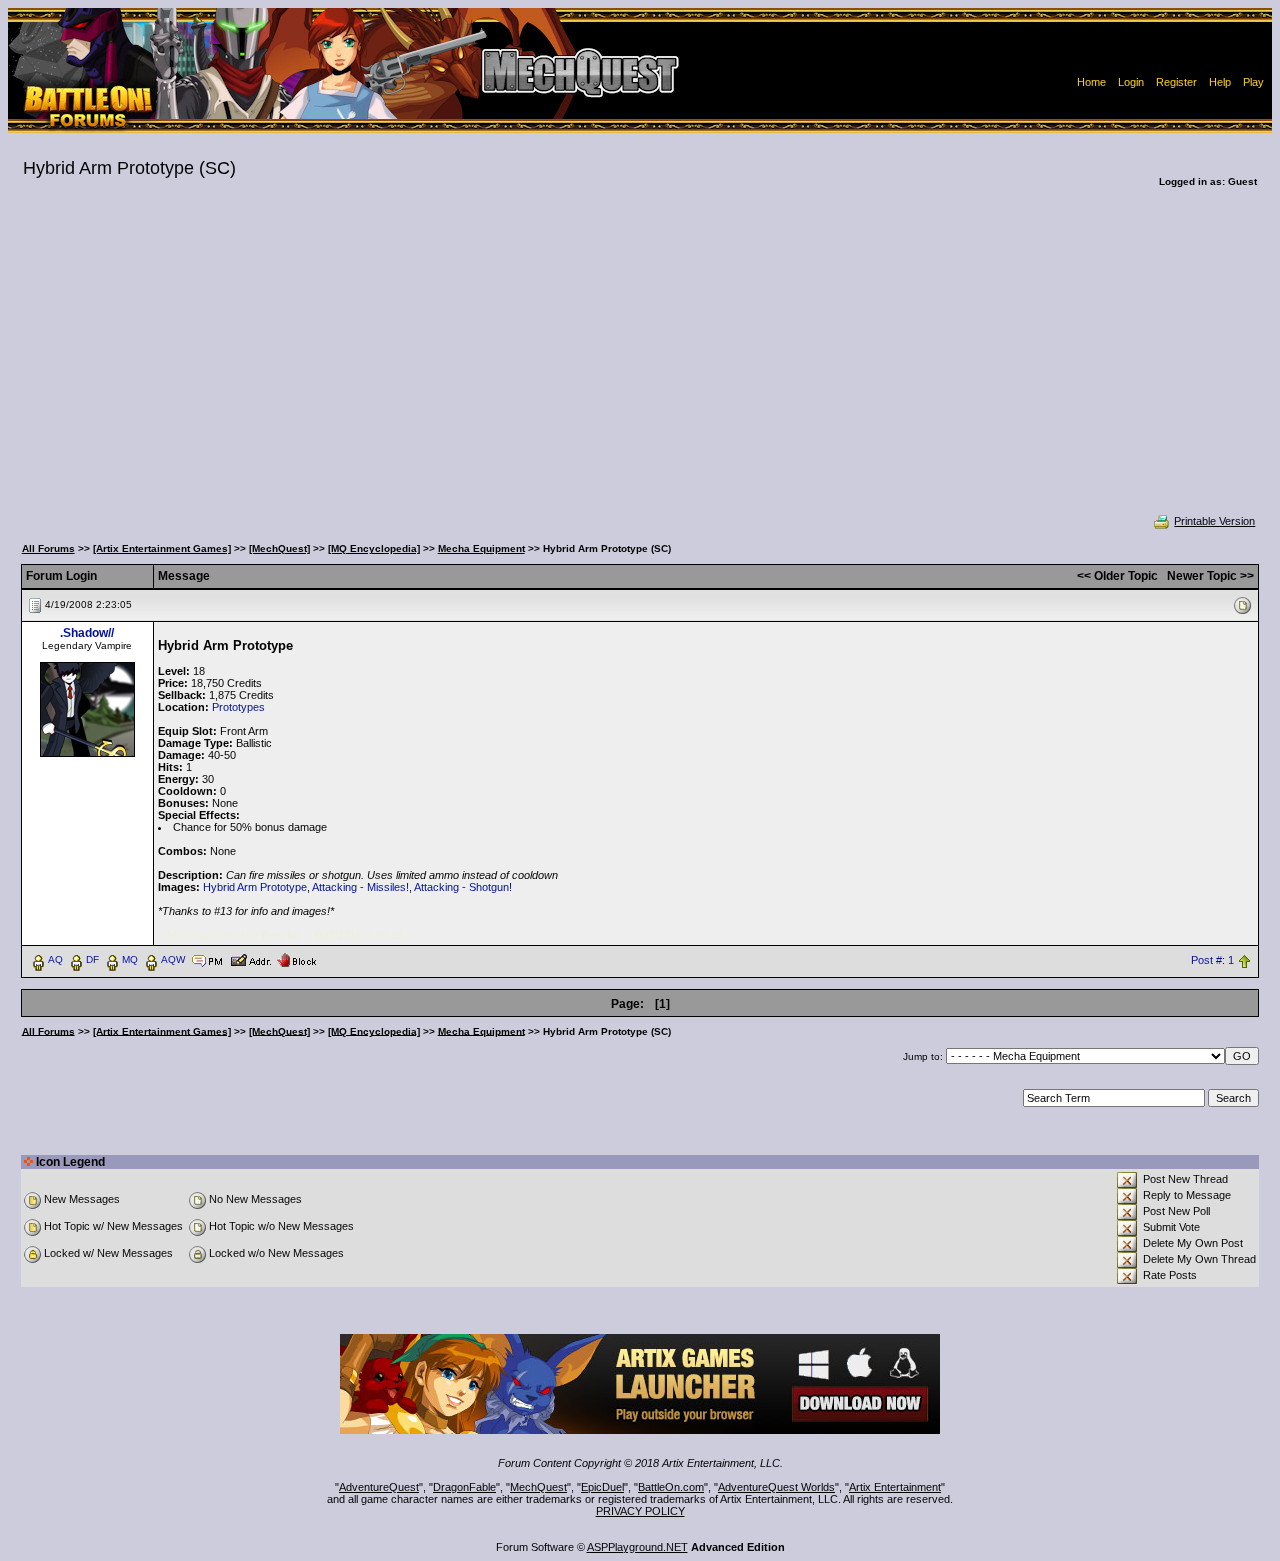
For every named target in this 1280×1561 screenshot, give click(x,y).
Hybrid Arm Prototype (255, 887)
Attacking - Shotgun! (463, 887)
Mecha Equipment (481, 548)
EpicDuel (602, 1487)
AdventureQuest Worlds (776, 1487)
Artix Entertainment (895, 1487)
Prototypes (238, 707)
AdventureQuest (379, 1487)
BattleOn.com (671, 1487)
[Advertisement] (640, 364)
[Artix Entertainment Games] (162, 548)
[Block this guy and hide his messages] (296, 959)
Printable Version (1214, 521)
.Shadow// (87, 633)
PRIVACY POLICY (640, 1511)
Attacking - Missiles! (360, 887)
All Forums (48, 548)
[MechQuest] (279, 548)
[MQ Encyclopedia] (374, 548)
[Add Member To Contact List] (250, 959)
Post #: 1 (1212, 960)
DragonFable (464, 1487)
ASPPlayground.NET (637, 1547)
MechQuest (538, 1487)
